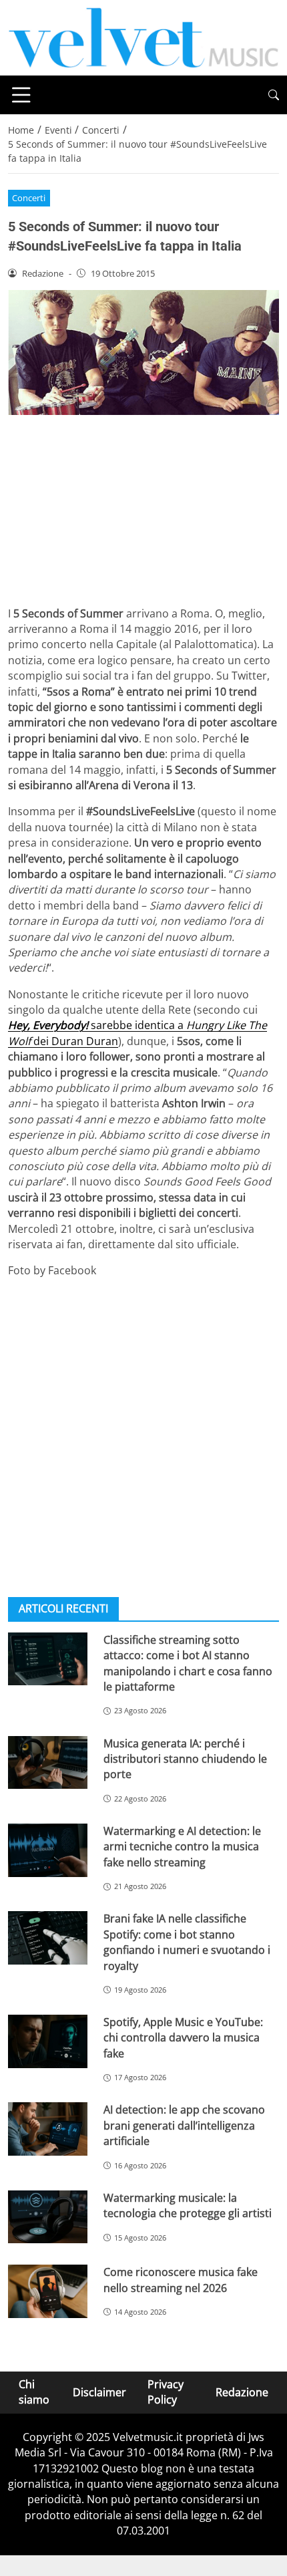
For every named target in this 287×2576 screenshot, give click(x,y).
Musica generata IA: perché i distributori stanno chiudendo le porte (185, 1759)
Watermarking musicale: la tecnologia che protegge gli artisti (188, 2205)
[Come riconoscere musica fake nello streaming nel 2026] (48, 2291)
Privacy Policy (166, 2392)
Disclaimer (99, 2392)
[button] (274, 95)
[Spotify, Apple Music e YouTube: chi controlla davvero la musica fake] (48, 2041)
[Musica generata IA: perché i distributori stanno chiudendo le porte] (48, 1763)
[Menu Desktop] (21, 95)
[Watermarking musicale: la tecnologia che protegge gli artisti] (48, 2217)
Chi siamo (34, 2392)
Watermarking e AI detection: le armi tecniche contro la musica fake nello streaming (182, 1847)
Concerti (29, 198)
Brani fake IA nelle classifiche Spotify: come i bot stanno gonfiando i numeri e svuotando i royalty (187, 1942)
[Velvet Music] (143, 37)
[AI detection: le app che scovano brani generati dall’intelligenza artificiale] (48, 2129)
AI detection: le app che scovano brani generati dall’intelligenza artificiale (184, 2125)
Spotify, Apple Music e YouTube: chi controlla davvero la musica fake (183, 2038)
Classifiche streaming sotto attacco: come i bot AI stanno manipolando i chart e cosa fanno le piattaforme (188, 1663)
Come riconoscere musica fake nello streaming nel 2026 (181, 2280)
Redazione (242, 2392)
